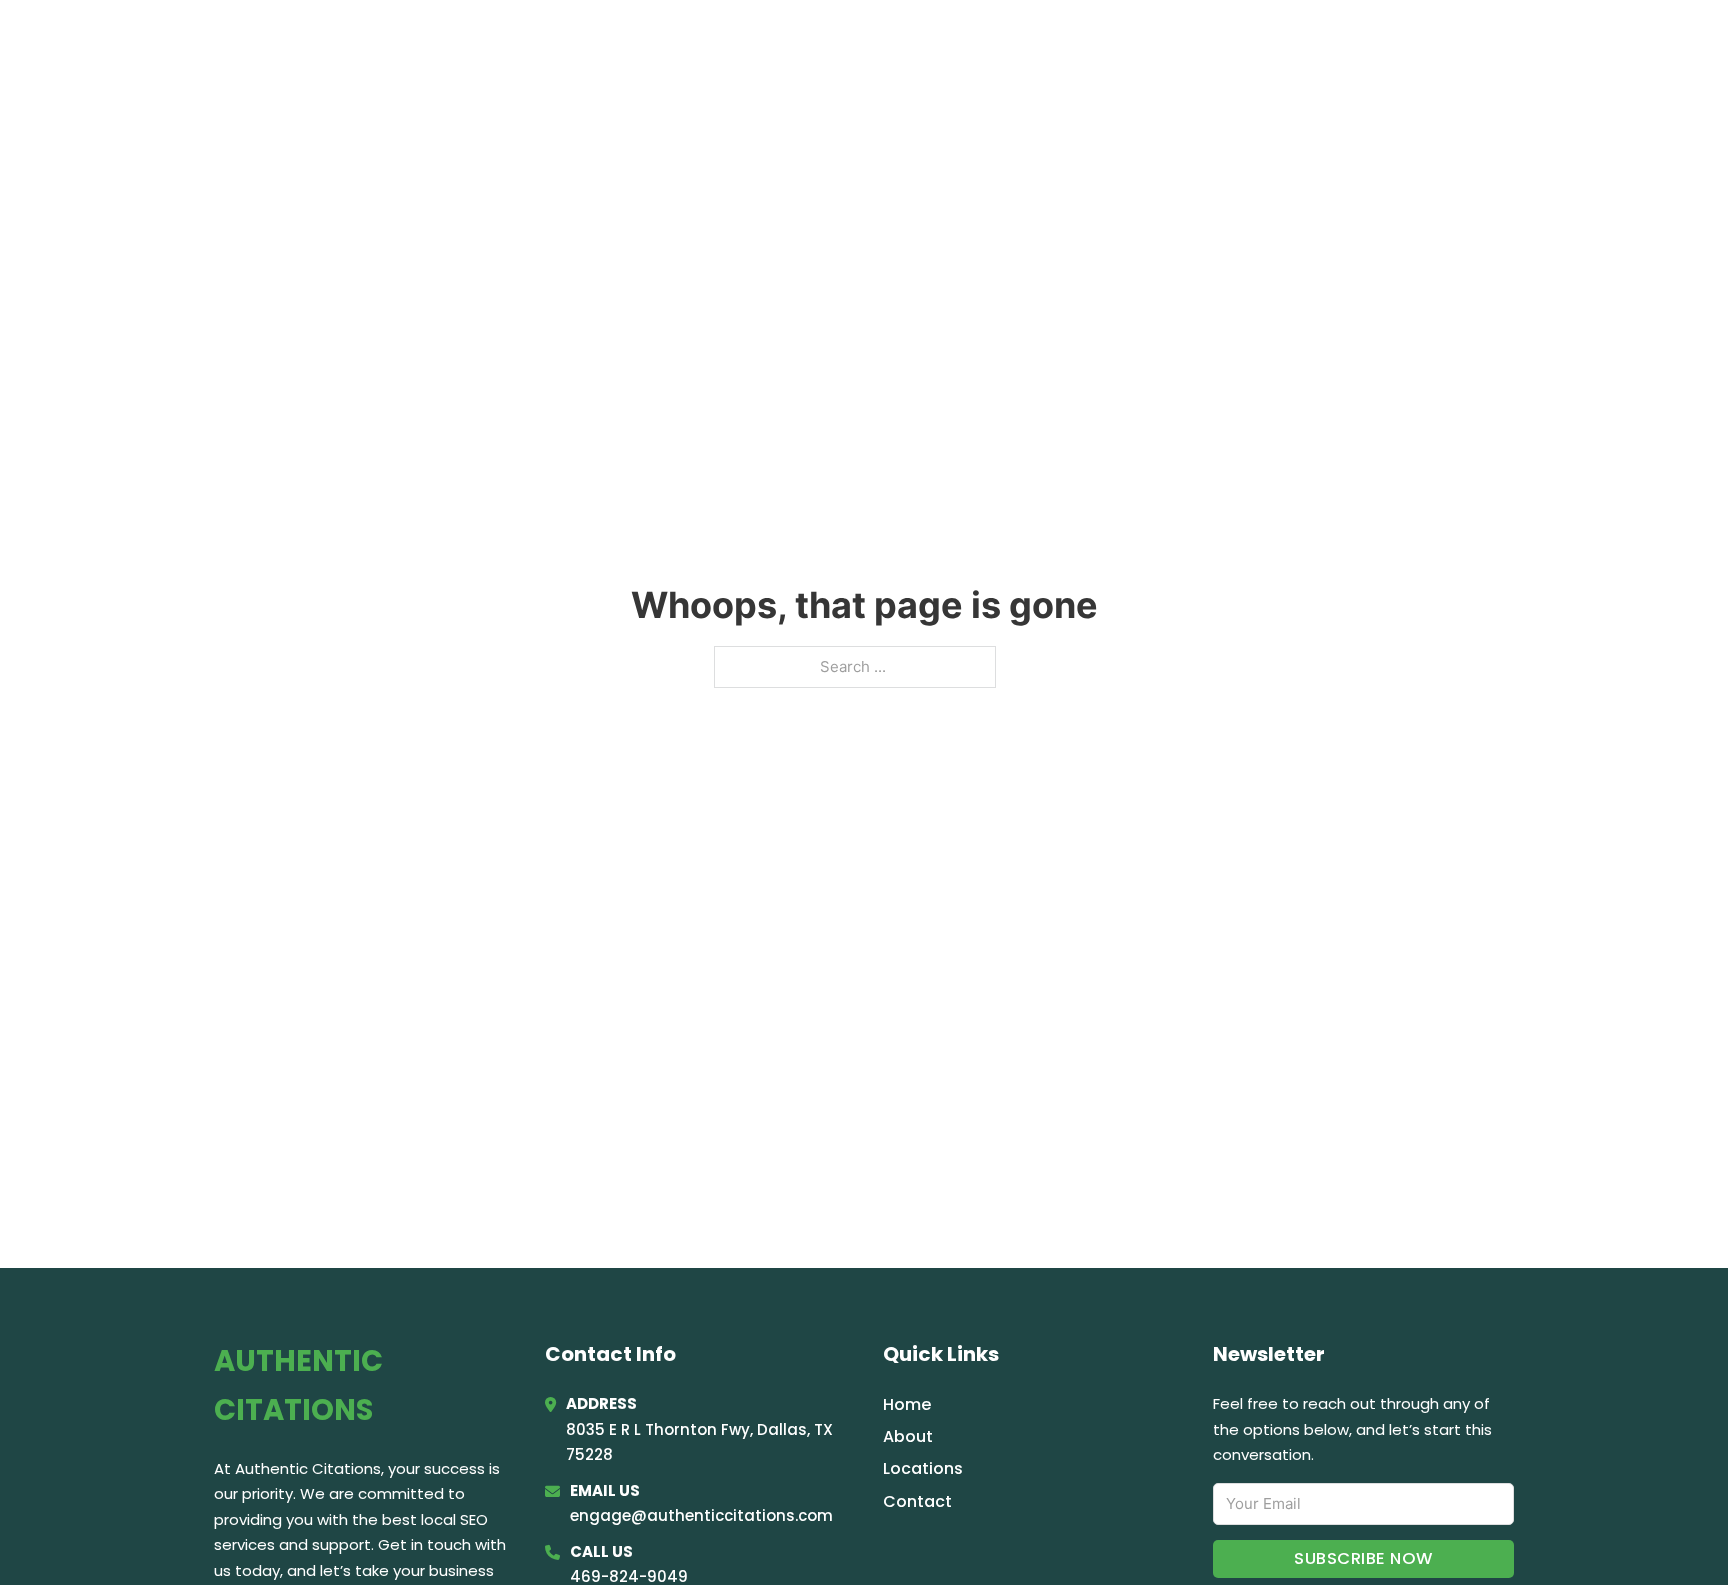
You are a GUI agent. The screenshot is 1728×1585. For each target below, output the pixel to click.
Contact (917, 1501)
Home (1268, 42)
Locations (1363, 42)
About (908, 1436)
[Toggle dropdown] (1506, 42)
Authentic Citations (397, 41)
